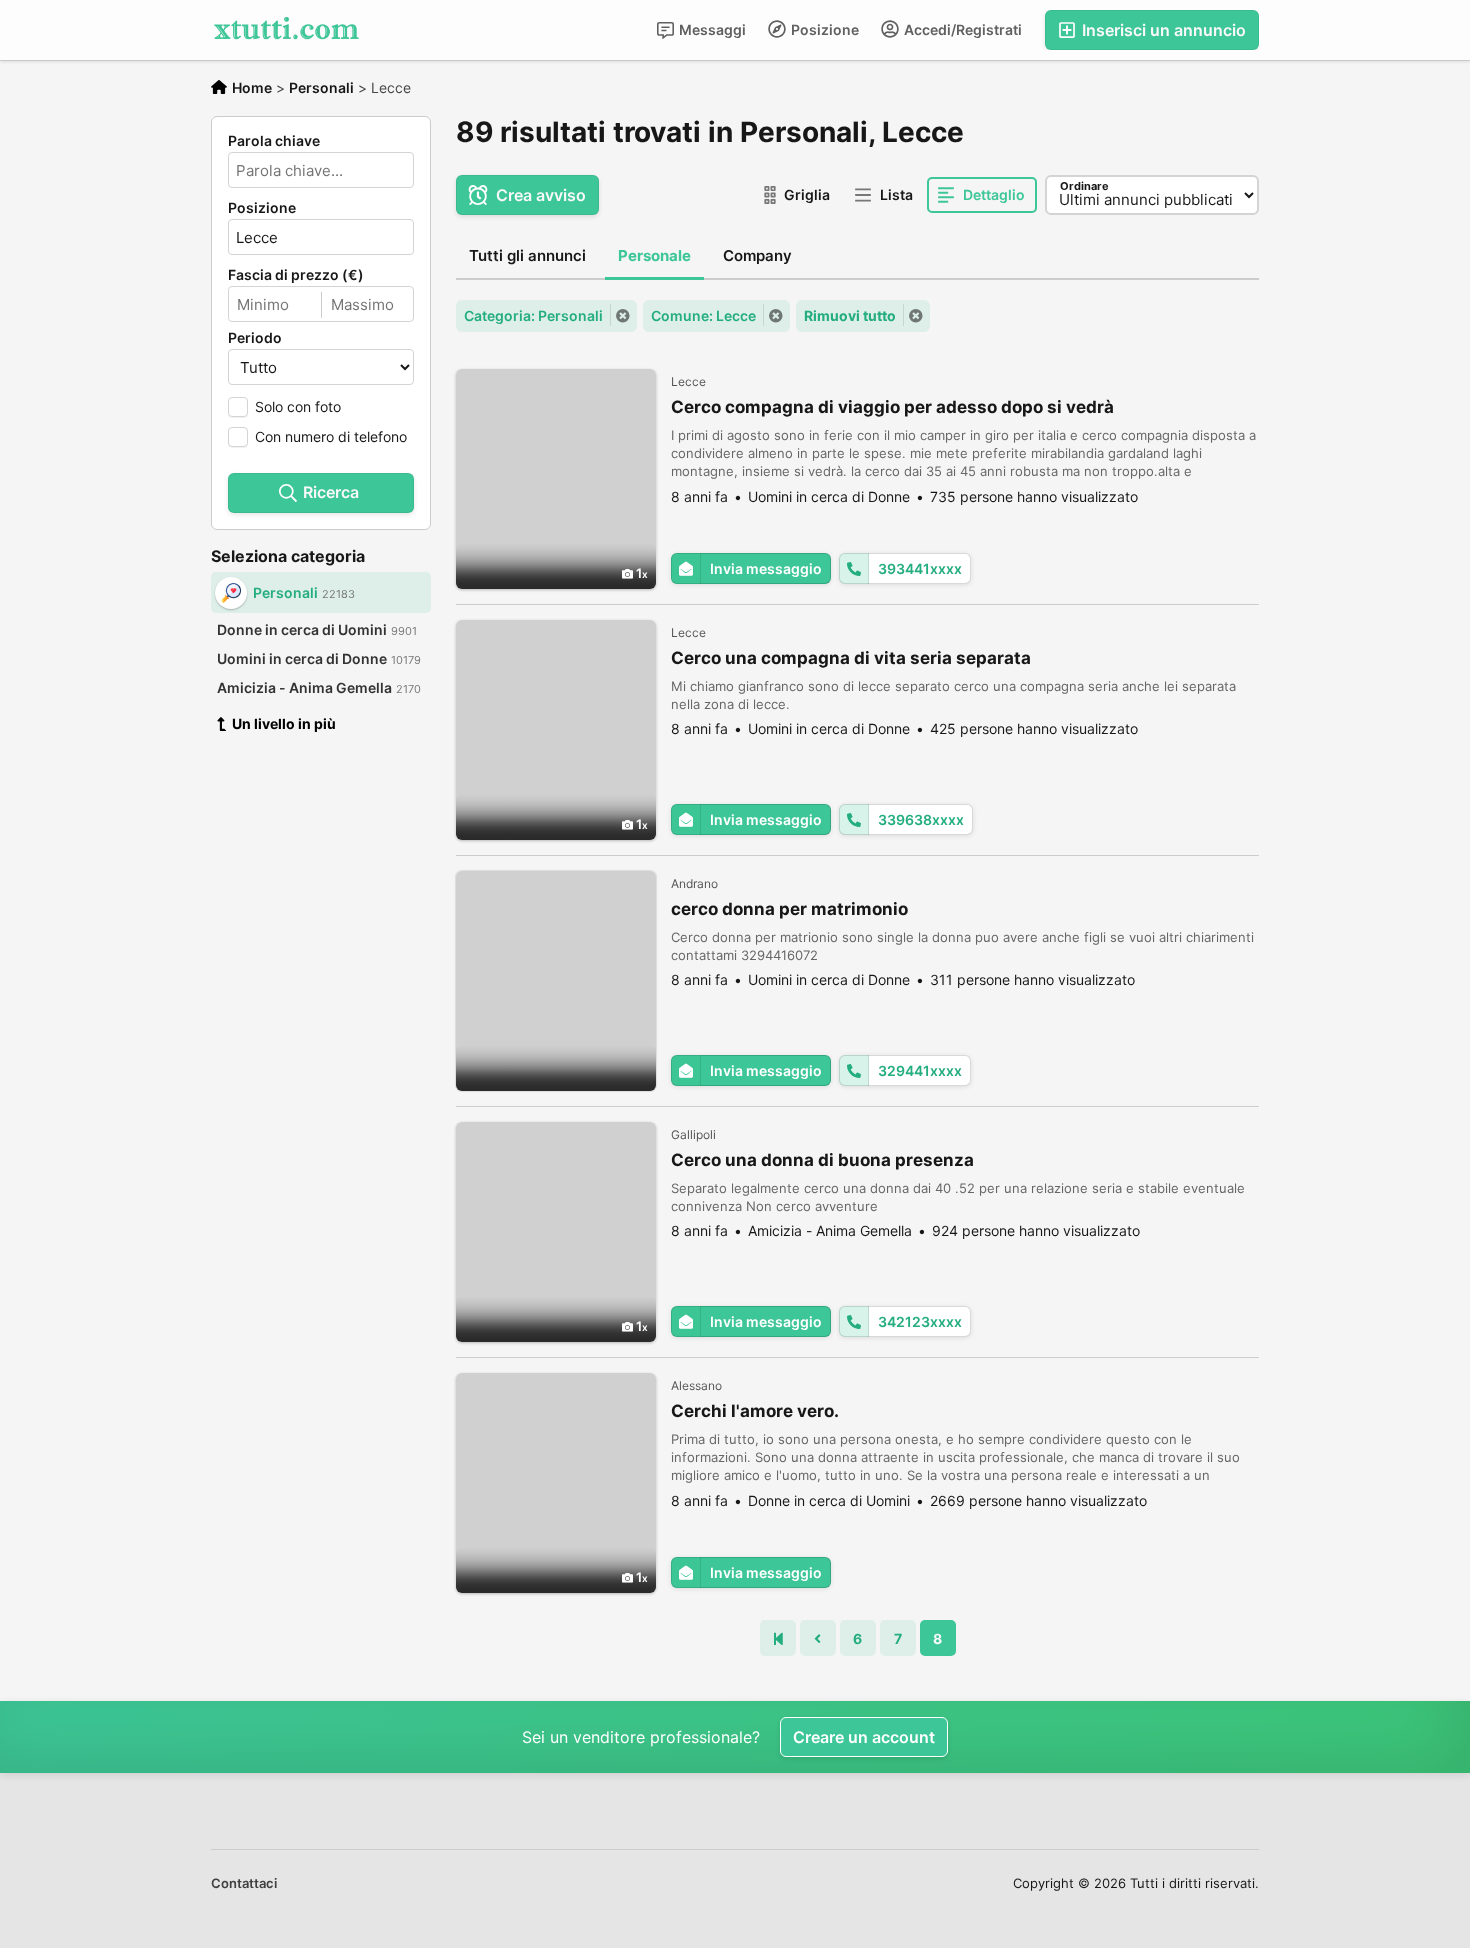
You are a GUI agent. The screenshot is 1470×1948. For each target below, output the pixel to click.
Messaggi (711, 29)
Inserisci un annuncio (1162, 30)
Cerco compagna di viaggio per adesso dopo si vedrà (892, 407)
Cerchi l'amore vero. (755, 1411)
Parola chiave (274, 141)
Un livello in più (284, 723)
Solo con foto (298, 406)
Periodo (255, 338)
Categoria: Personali (533, 315)
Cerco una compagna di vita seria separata (851, 658)
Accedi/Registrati (961, 29)
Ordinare (1084, 186)
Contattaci (244, 1883)
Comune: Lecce (703, 315)
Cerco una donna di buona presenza (822, 1160)
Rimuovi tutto (850, 315)
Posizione (823, 29)
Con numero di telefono (331, 436)
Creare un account (864, 1737)
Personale (654, 255)
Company (757, 255)
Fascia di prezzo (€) (296, 275)
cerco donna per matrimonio (789, 909)
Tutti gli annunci (527, 255)
